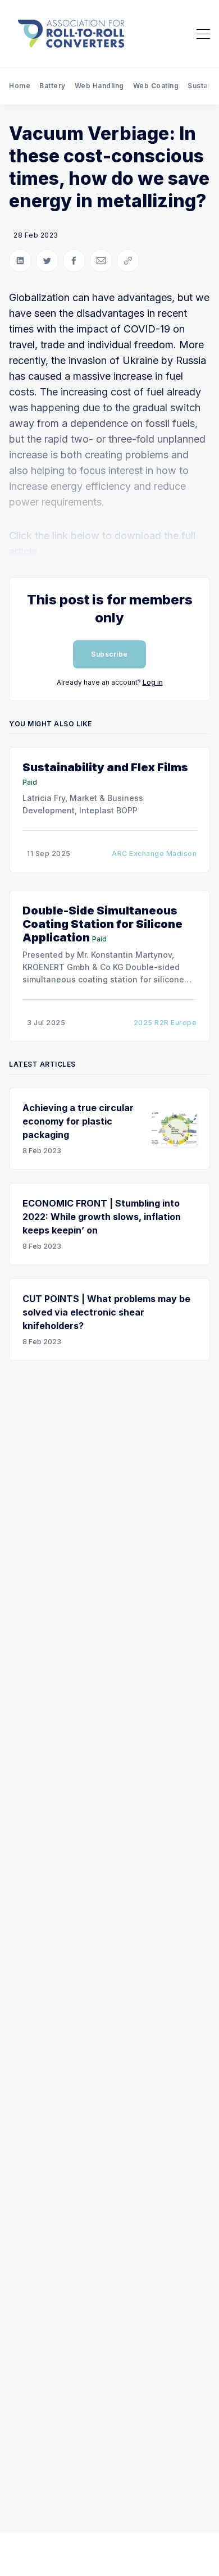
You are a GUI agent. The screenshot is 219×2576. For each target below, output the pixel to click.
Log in (153, 682)
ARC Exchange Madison (154, 854)
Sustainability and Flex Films (105, 767)
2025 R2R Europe (165, 1023)
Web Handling (99, 86)
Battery (53, 86)
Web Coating (156, 86)
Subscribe (109, 654)
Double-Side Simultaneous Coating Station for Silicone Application (102, 924)
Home (20, 86)
